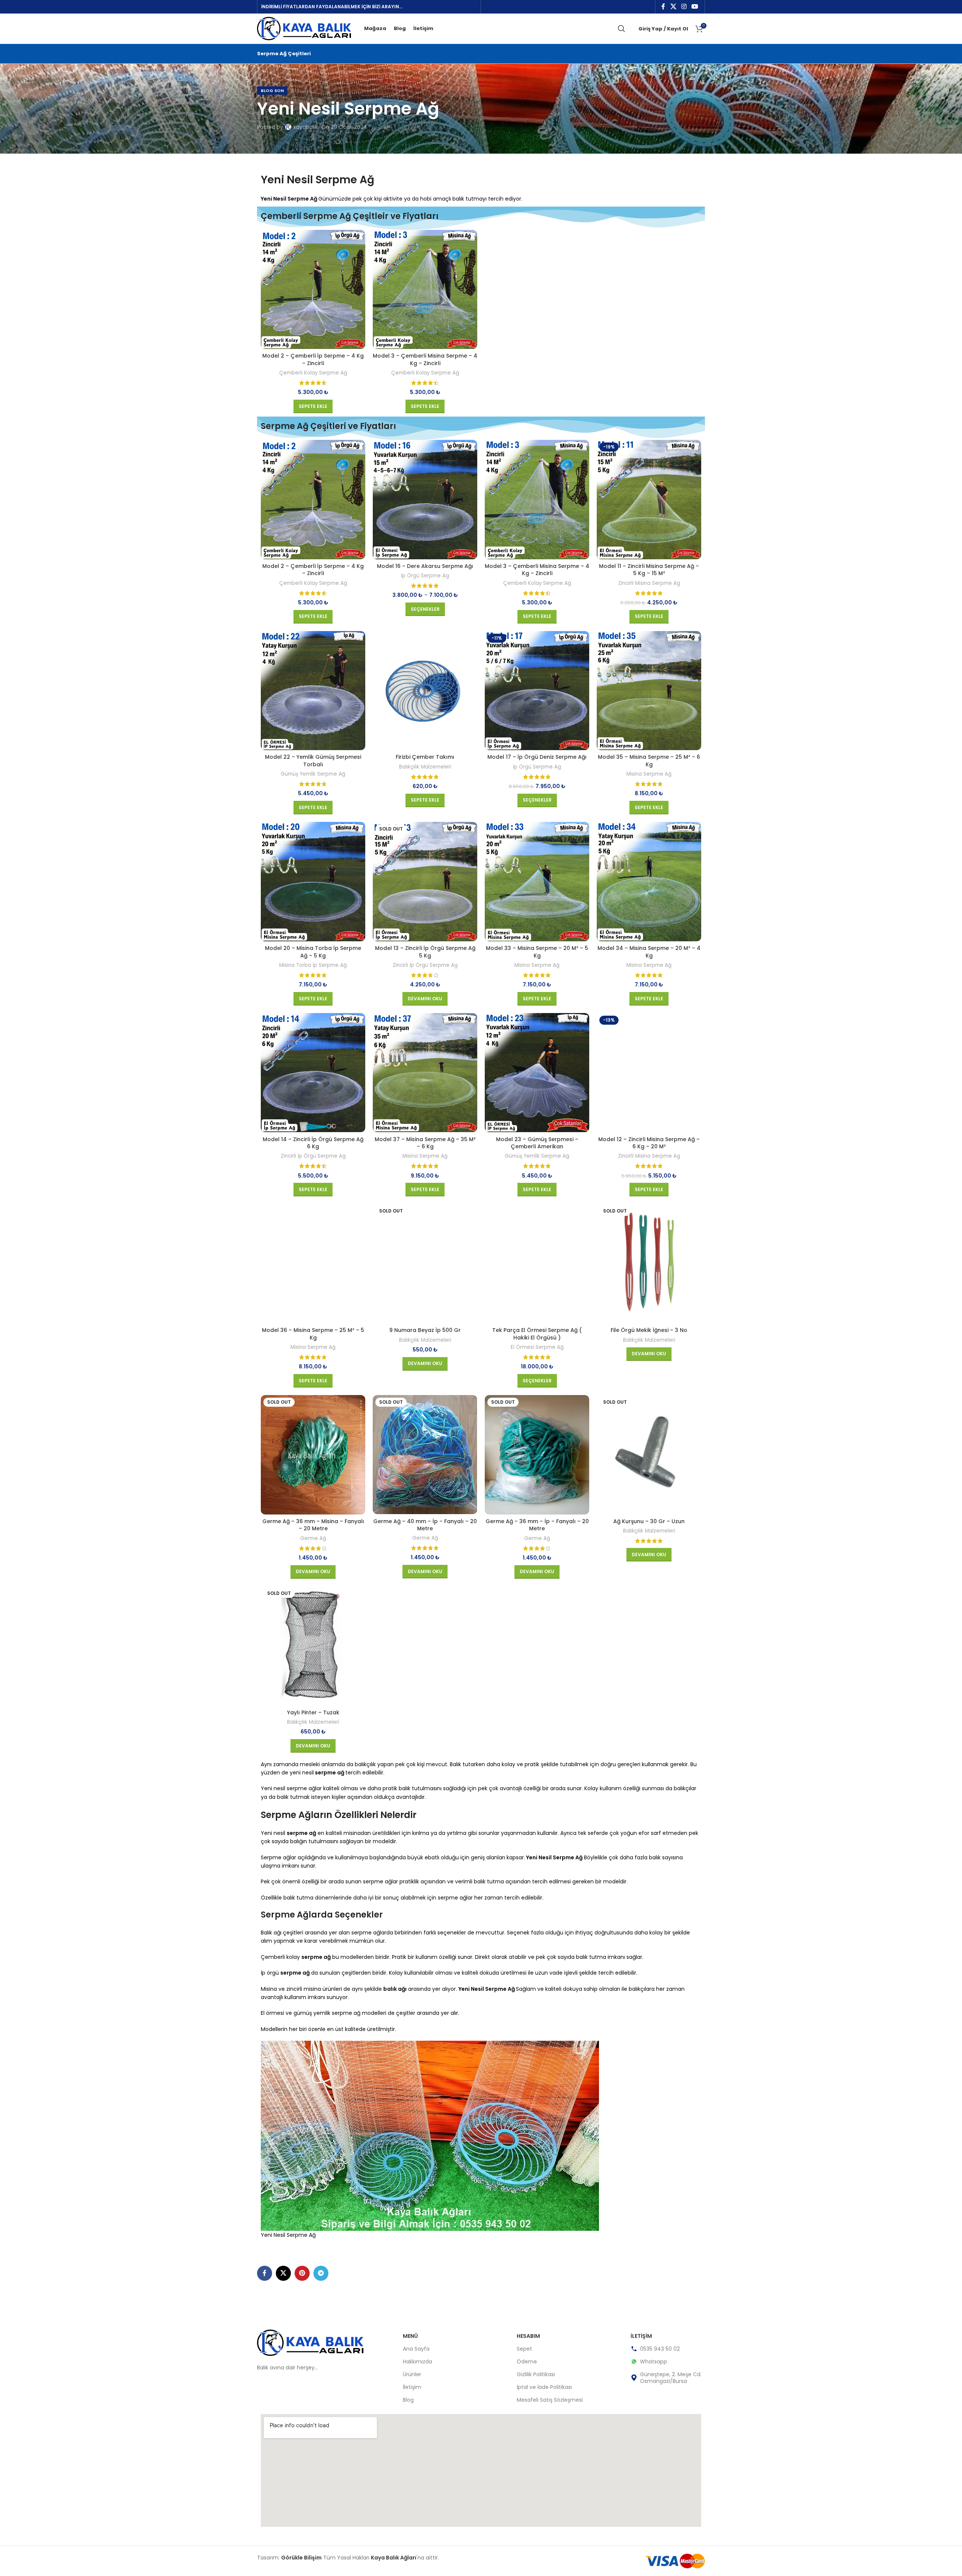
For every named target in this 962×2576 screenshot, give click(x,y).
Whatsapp (653, 2362)
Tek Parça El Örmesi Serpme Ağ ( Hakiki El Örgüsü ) (537, 1334)
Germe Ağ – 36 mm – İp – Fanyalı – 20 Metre (537, 1525)
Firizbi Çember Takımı (425, 757)
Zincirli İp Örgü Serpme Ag (425, 965)
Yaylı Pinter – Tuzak (313, 1712)
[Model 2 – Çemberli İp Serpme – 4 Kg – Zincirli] (313, 290)
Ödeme (527, 2362)
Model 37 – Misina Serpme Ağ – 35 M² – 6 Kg (425, 1143)
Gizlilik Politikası (536, 2374)
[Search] (622, 29)
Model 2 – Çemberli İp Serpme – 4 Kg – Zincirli (313, 359)
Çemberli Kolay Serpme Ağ (313, 373)
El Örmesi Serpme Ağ (537, 1347)
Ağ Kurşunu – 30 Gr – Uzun (649, 1521)
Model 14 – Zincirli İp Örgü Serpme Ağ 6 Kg (313, 1143)
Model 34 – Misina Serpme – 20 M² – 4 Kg (649, 952)
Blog (408, 2400)
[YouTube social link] (695, 7)
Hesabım (528, 2336)
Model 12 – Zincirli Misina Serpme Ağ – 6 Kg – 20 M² (649, 1143)
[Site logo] (304, 28)
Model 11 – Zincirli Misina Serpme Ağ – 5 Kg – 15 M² (649, 570)
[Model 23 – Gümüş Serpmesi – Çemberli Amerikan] (537, 1073)
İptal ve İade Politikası (544, 2387)
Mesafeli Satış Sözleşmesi (550, 2400)
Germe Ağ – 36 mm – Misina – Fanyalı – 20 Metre (313, 1525)
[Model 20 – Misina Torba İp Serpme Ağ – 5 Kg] (313, 882)
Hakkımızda (417, 2362)
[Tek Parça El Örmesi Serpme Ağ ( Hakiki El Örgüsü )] (537, 1264)
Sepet (524, 2349)
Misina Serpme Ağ (649, 774)
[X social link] (673, 7)
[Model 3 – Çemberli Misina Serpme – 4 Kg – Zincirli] (425, 290)
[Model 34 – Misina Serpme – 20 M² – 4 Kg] (649, 882)
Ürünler (412, 2374)
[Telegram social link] (321, 2273)
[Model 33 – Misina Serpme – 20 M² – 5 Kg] (537, 882)
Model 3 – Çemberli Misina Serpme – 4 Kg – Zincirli (425, 359)
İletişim (412, 2387)
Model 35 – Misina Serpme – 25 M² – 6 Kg (649, 761)
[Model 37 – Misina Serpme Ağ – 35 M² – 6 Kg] (425, 1073)
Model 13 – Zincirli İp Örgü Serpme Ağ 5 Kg (425, 952)
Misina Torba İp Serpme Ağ (313, 965)
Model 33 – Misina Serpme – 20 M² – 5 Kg (537, 952)
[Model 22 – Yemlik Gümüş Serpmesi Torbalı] (313, 691)
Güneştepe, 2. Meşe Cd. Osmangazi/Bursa (671, 2378)
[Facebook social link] (663, 7)
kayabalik (306, 127)
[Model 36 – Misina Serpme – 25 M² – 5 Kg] (313, 1264)
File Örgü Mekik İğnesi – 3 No (649, 1330)
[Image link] (310, 2342)
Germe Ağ (313, 1539)
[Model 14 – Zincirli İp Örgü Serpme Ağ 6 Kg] (313, 1073)
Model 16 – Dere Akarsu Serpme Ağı (425, 566)
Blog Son (272, 91)
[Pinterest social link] (302, 2273)
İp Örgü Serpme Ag (425, 576)
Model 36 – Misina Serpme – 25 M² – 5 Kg (313, 1334)
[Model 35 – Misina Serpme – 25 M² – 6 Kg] (649, 691)
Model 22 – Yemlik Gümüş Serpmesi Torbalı (313, 761)
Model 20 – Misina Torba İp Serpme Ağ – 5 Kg (313, 952)
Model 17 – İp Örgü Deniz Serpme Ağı (537, 757)
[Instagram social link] (684, 7)
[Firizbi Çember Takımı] (425, 691)
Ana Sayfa (416, 2349)
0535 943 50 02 (660, 2349)
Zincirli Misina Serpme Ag (649, 583)
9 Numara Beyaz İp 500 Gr (425, 1330)
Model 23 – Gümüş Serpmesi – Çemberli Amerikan (537, 1143)
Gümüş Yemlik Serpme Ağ (313, 774)
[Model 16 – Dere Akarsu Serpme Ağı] (425, 500)
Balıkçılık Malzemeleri (425, 767)
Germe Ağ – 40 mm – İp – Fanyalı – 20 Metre (425, 1525)
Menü (410, 2336)
